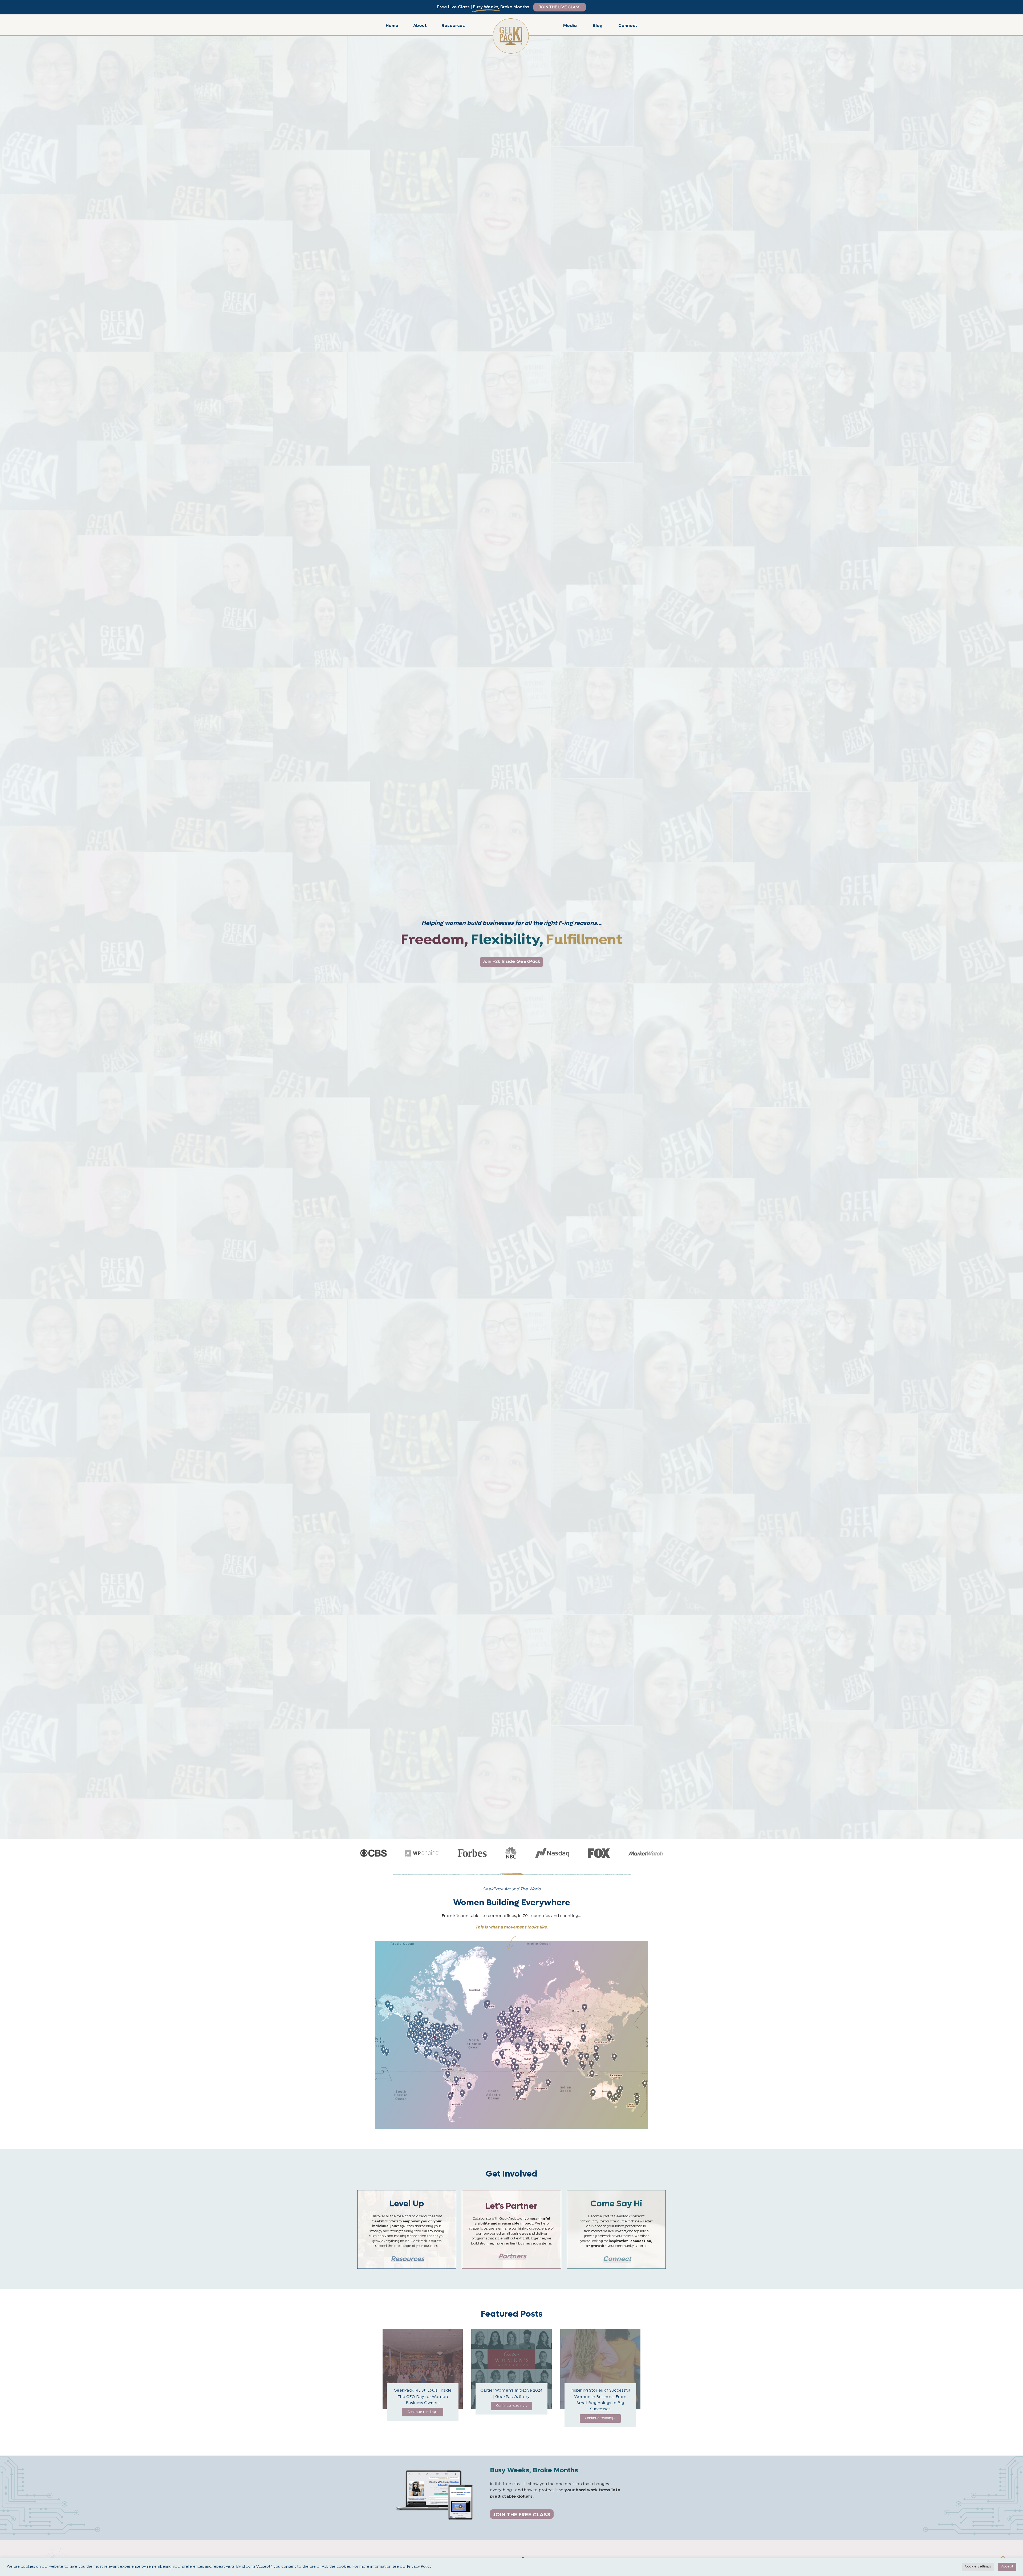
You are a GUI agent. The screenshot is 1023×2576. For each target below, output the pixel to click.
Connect (628, 25)
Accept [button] (1007, 2567)
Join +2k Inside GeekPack (511, 961)
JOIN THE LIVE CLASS (560, 7)
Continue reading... (423, 2412)
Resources (453, 25)
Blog (598, 25)
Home (392, 25)
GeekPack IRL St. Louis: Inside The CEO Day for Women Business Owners (423, 2397)
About (420, 25)
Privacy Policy (419, 2567)
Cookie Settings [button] (978, 2567)
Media (570, 25)
